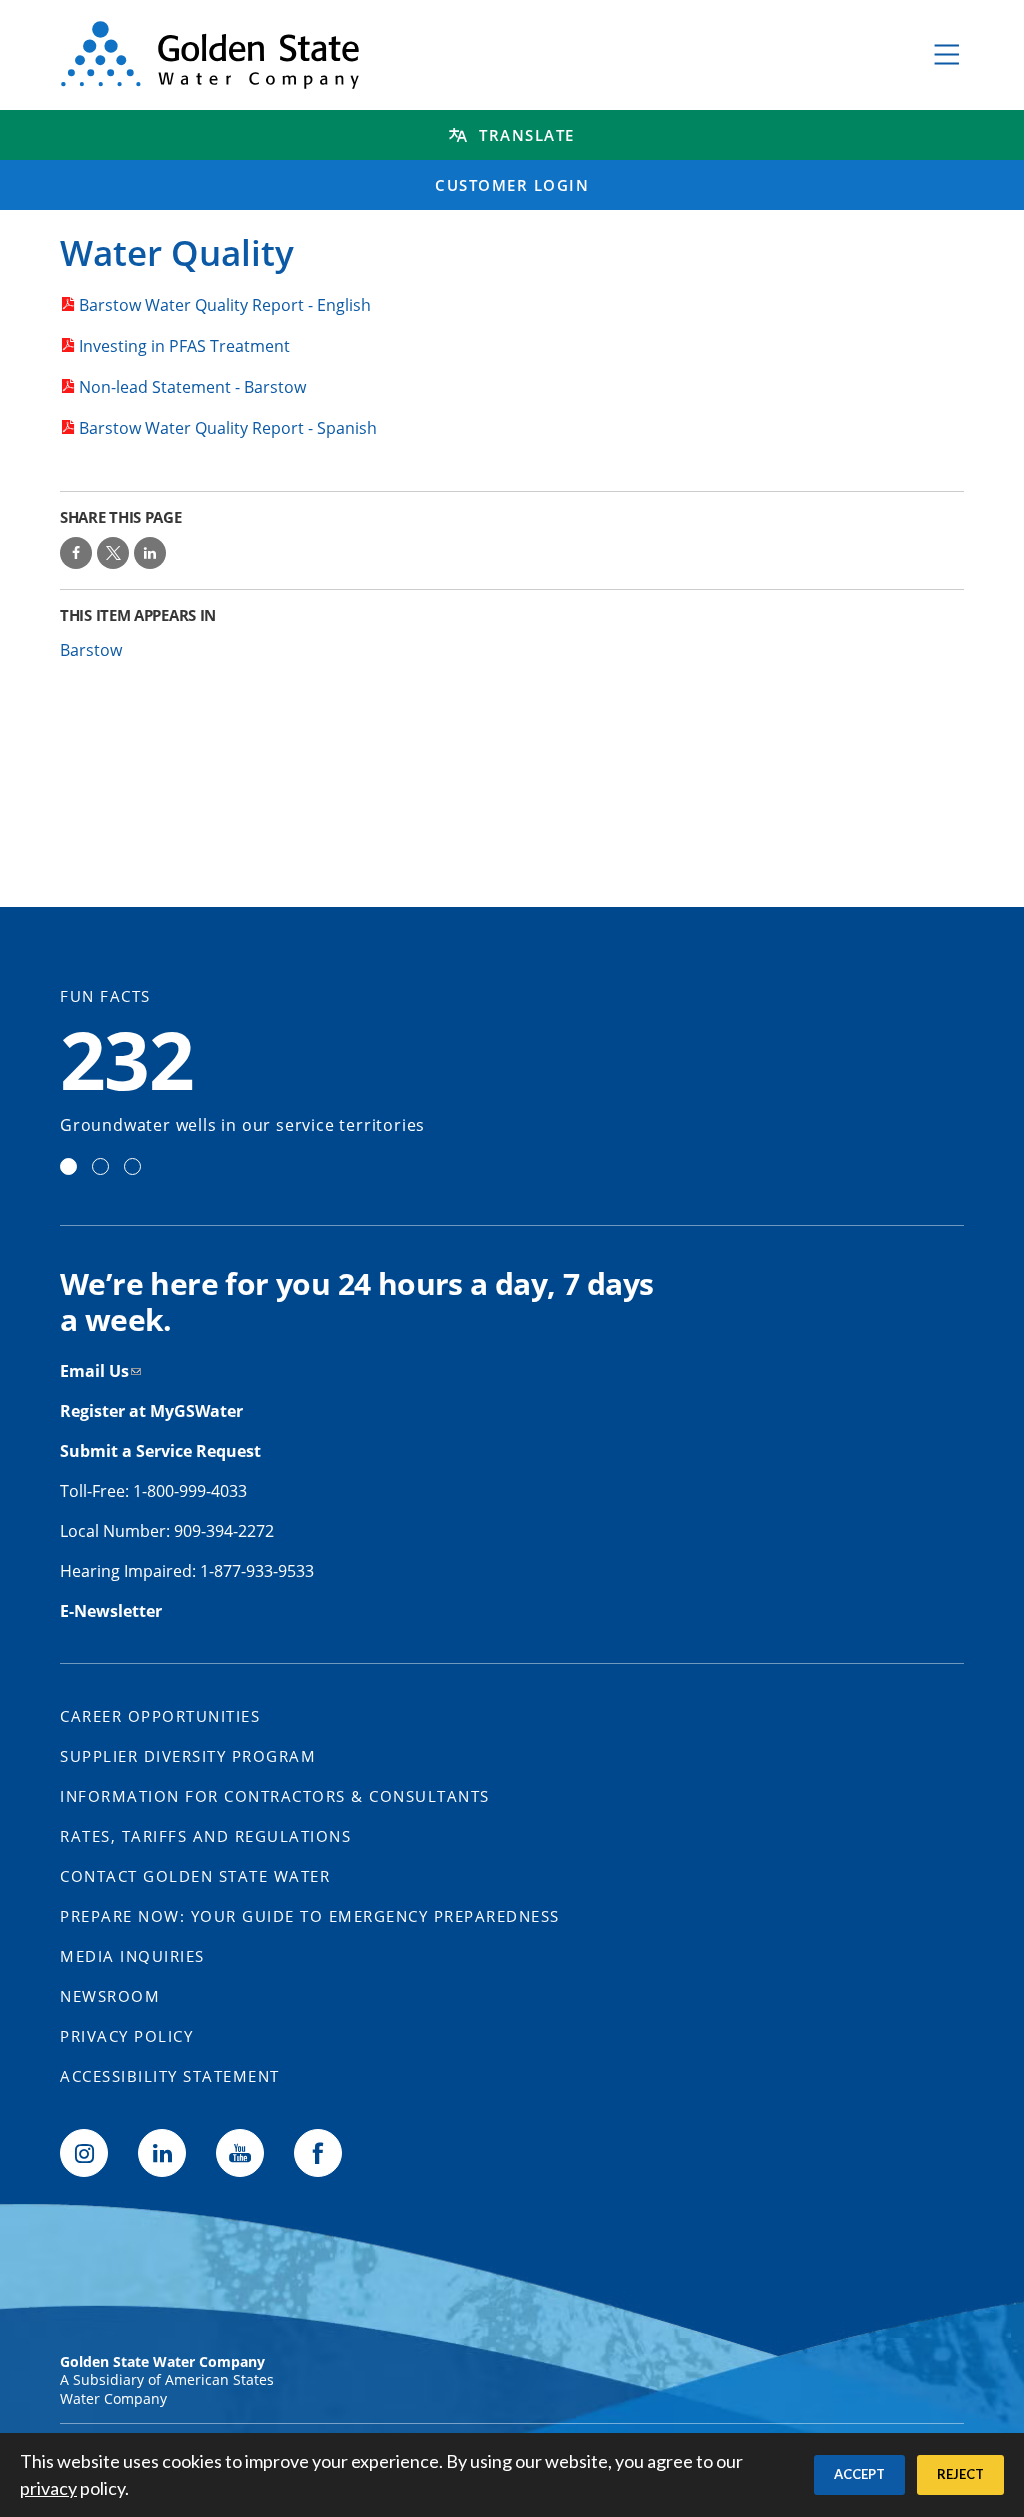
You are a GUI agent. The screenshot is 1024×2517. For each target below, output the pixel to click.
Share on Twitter (113, 553)
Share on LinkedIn (150, 553)
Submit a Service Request (162, 1451)
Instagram (84, 2153)
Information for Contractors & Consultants (275, 1796)
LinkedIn (162, 2153)
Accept (859, 2474)
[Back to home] (475, 55)
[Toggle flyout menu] (947, 55)
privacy (48, 2488)
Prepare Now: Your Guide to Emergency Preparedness (310, 1916)
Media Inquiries (132, 1956)
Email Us (94, 1371)
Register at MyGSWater (153, 1411)
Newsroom (110, 1996)
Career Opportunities (160, 1716)
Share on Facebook (76, 553)
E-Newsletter (111, 1611)
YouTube (240, 2153)
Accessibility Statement (170, 2076)
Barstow (91, 650)
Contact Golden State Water (195, 1876)
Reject (960, 2474)
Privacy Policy (126, 2036)
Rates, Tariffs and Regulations (205, 1836)
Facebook (318, 2153)
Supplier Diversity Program (188, 1756)
